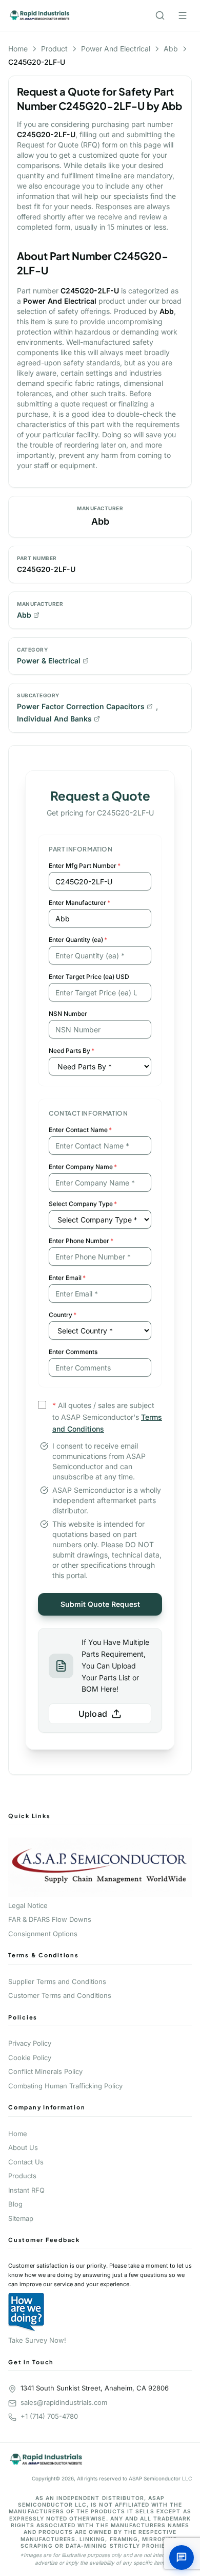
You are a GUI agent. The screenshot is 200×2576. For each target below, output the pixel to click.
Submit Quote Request (100, 1604)
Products (22, 2176)
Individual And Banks (54, 719)
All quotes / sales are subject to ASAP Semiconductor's (107, 1417)
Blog (15, 2204)
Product (54, 49)
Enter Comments (73, 1352)
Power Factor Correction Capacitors (81, 706)
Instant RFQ (26, 2190)
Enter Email (67, 1278)
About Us (23, 2147)
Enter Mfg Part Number (85, 866)
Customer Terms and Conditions (60, 1995)
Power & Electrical (49, 661)
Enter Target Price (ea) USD (89, 977)
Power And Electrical (116, 49)
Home (18, 49)
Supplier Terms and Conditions (57, 1981)
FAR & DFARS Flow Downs (50, 1919)
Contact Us (26, 2162)
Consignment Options (43, 1934)
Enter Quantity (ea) (78, 940)
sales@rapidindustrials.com (64, 2402)
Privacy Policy (30, 2043)
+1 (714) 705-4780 (49, 2416)
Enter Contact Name (80, 1130)
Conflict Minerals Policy (45, 2071)
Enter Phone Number (81, 1241)
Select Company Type (83, 1204)
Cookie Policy (30, 2058)
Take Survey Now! (37, 2340)
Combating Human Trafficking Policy (65, 2086)
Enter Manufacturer (79, 903)
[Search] (160, 15)
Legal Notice (28, 1905)
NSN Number (68, 1014)
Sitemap (21, 2218)
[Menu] (183, 15)
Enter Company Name (83, 1167)
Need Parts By (72, 1051)
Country (63, 1315)
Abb (171, 49)
